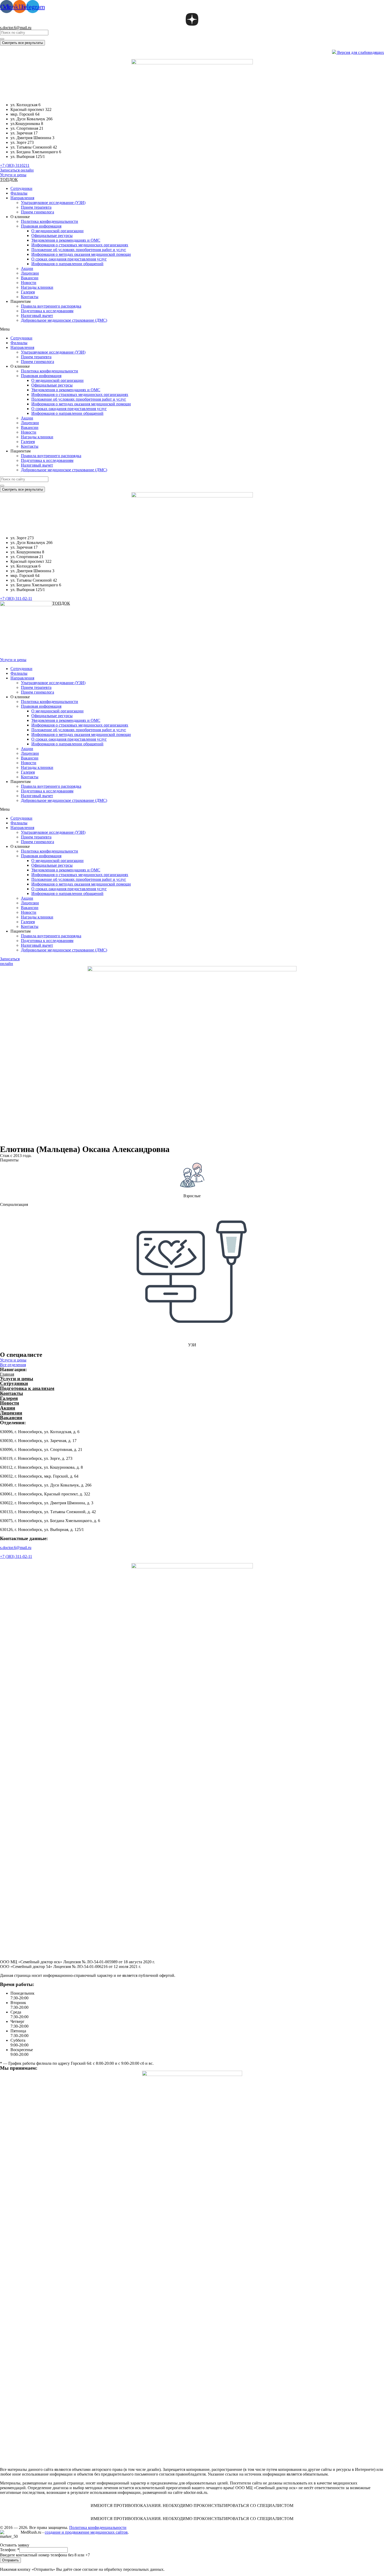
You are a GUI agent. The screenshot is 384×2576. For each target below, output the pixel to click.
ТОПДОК (9, 180)
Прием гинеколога (37, 212)
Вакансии (30, 278)
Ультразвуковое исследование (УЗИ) (53, 203)
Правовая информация (41, 226)
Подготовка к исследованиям (47, 311)
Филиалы (19, 193)
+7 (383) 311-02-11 (16, 1556)
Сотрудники (21, 188)
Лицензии (30, 273)
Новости (29, 283)
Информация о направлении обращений (67, 264)
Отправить (10, 2560)
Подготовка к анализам (27, 1388)
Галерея (28, 292)
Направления (22, 198)
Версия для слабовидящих (360, 52)
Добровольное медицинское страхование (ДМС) (64, 320)
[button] (15, 165)
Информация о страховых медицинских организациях (80, 245)
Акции (27, 268)
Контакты (30, 297)
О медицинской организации (57, 231)
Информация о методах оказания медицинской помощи (81, 254)
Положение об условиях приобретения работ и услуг (79, 250)
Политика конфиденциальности (50, 221)
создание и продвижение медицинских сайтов (86, 2532)
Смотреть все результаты (22, 43)
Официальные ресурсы (52, 236)
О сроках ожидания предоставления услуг (69, 259)
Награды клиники (37, 287)
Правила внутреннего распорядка (51, 306)
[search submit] (2, 39)
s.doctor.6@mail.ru (16, 28)
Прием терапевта (36, 207)
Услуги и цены (17, 1379)
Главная (7, 1374)
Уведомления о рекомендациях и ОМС (66, 240)
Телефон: (10, 2550)
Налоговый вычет (37, 316)
